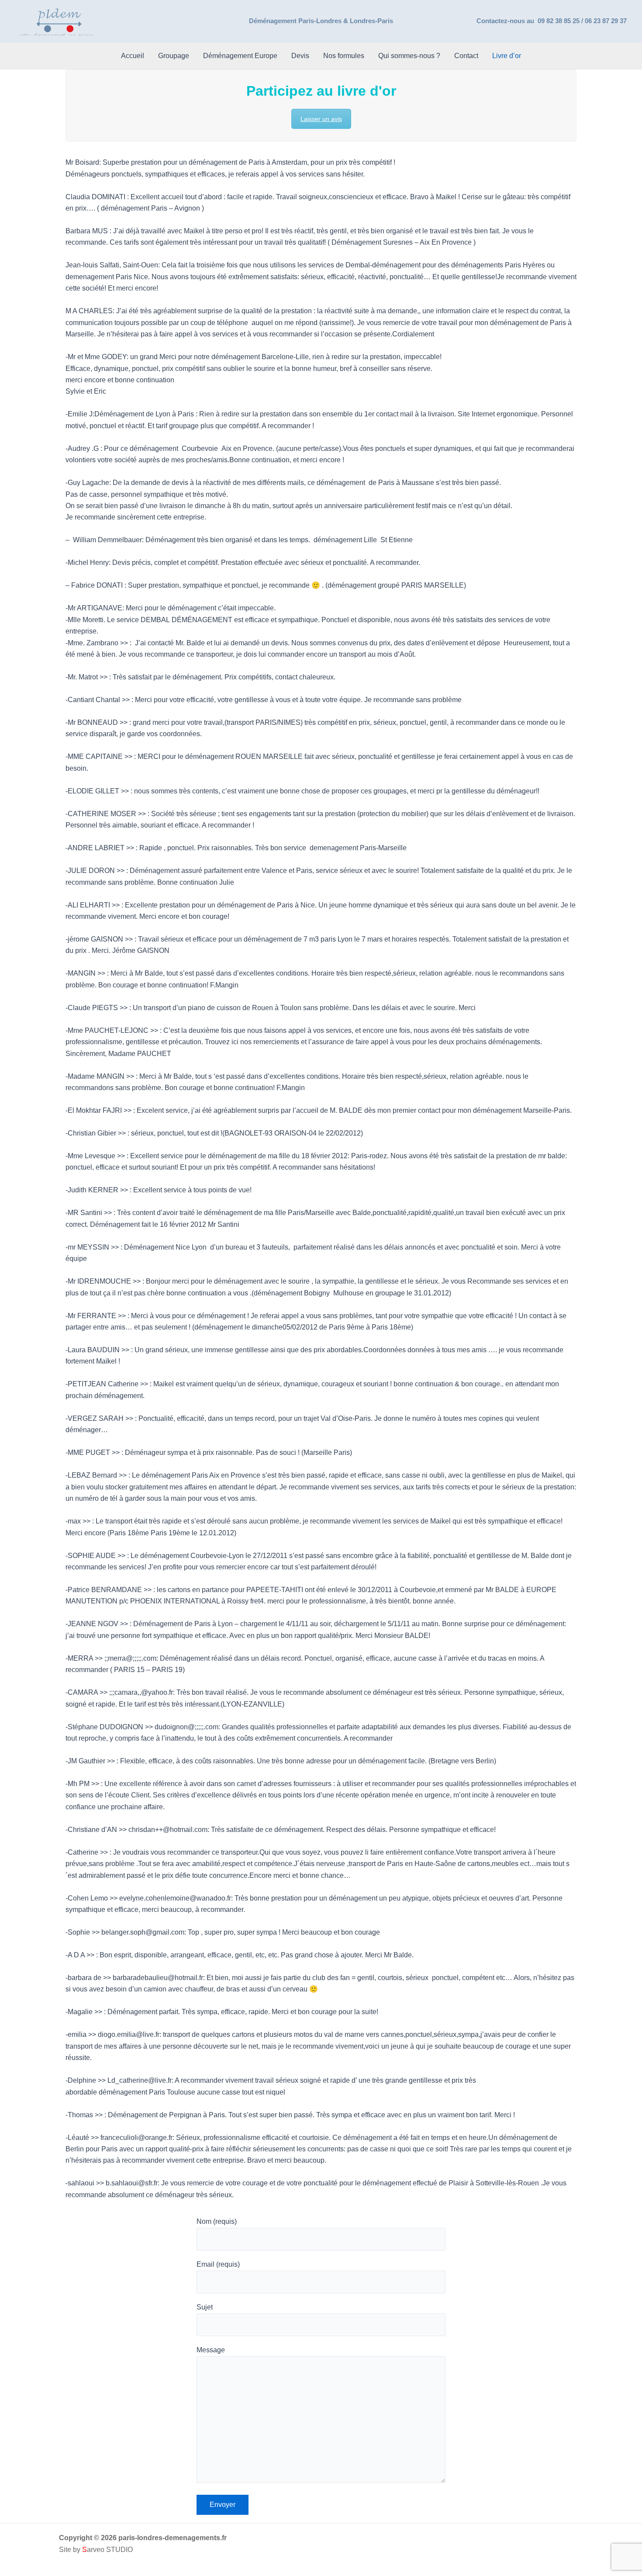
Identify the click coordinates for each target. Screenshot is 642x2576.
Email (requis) (218, 2264)
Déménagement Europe (240, 56)
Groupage (174, 56)
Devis (300, 56)
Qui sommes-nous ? (409, 56)
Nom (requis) (217, 2221)
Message (211, 2350)
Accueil (133, 56)
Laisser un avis (321, 119)
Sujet (205, 2307)
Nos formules (344, 56)
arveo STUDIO (107, 2550)
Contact (466, 56)
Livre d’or (507, 56)
